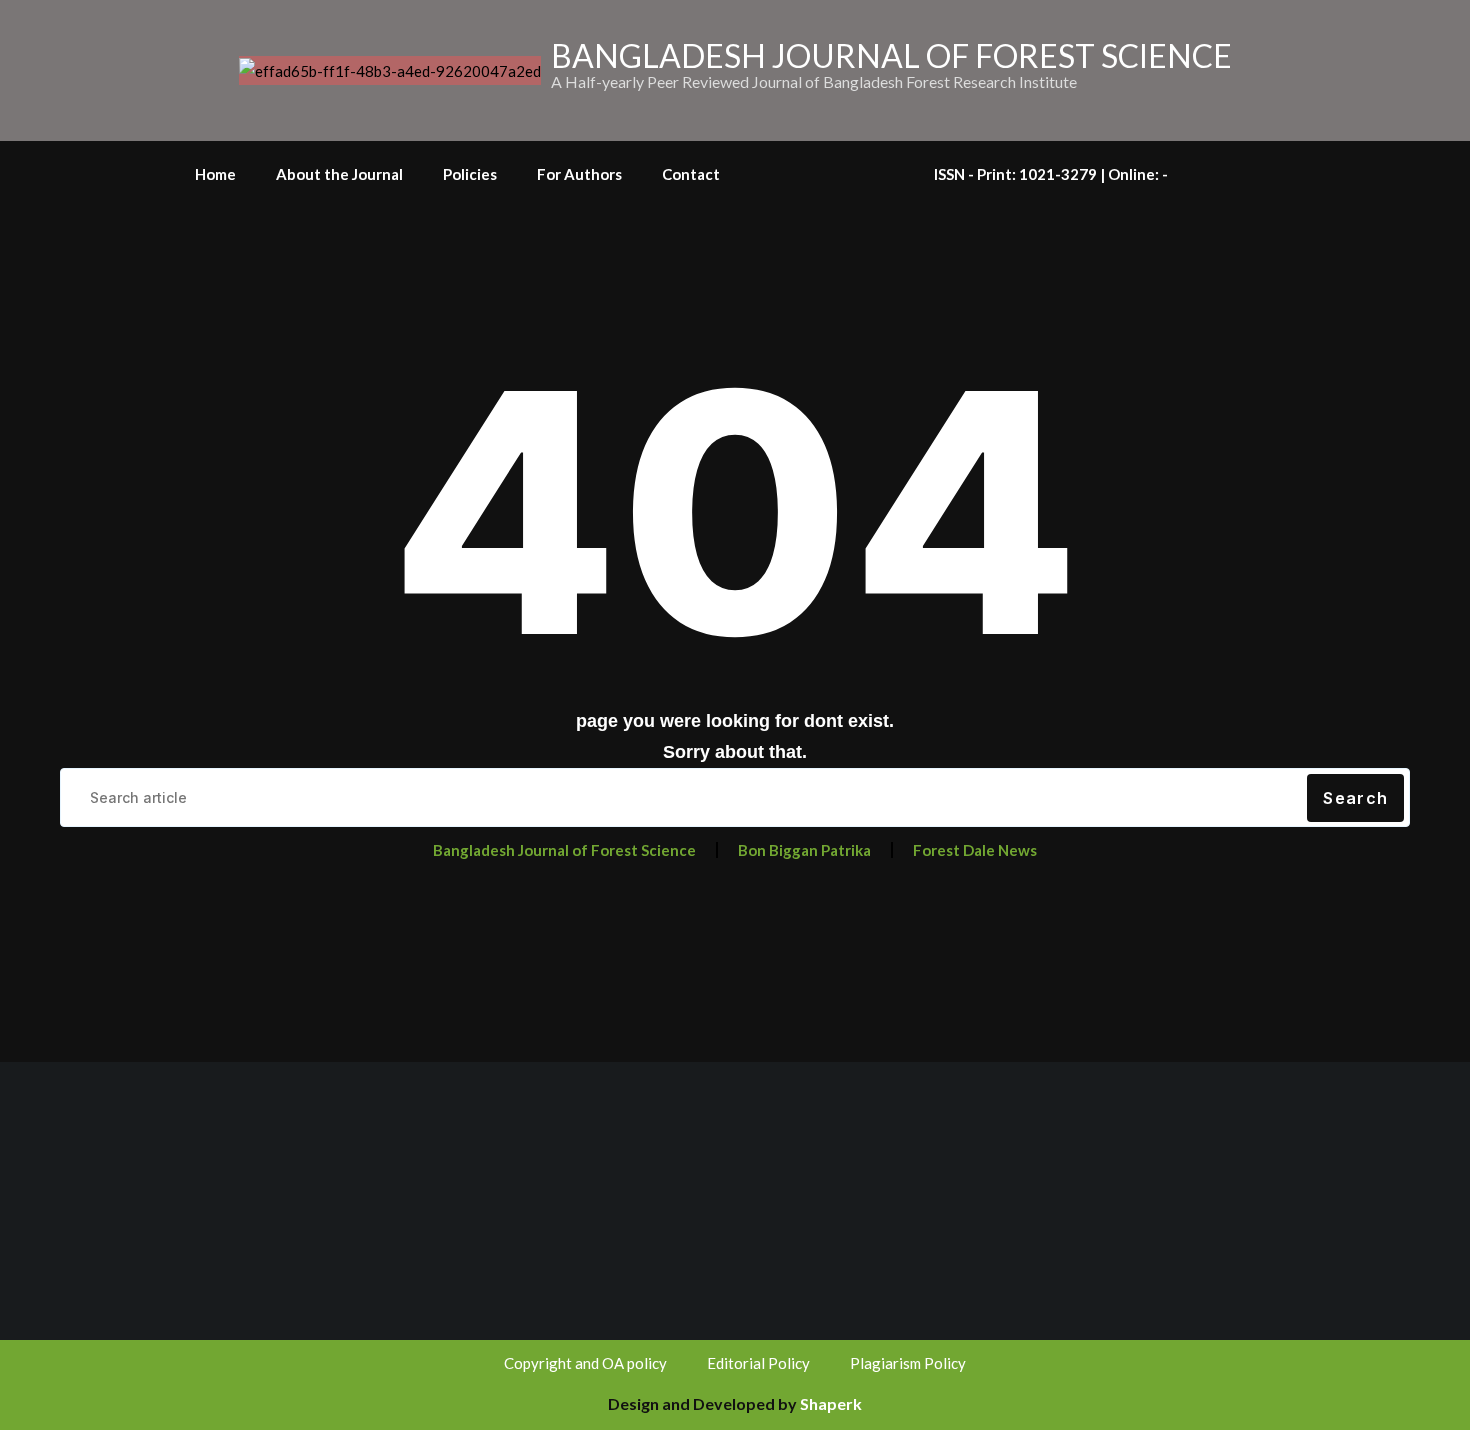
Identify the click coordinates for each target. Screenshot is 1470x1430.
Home (215, 174)
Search (1355, 798)
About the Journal (339, 174)
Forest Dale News (975, 850)
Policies (470, 174)
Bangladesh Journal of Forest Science (564, 850)
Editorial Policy (758, 1363)
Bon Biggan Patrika (804, 850)
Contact (691, 174)
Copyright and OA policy (585, 1363)
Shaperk (831, 1403)
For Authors (579, 174)
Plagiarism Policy (908, 1363)
